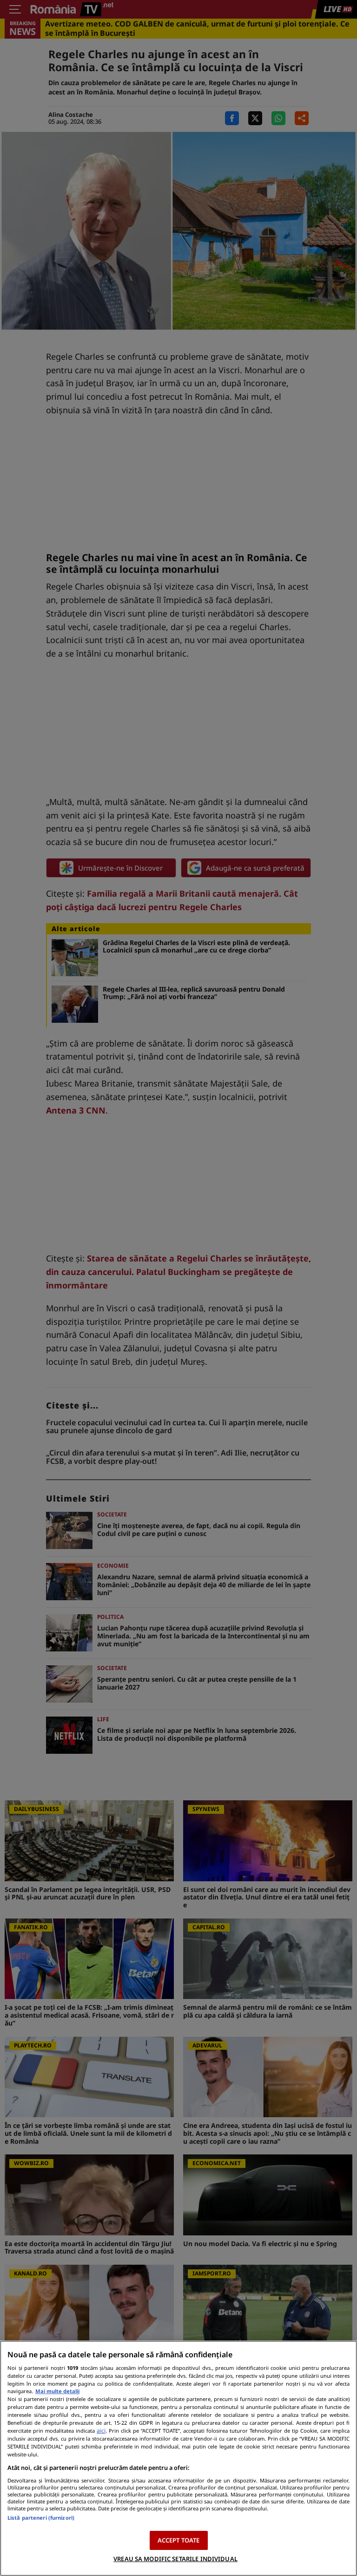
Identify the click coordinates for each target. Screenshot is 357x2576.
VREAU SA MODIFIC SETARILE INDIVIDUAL (175, 2559)
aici (101, 2431)
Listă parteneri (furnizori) (41, 2518)
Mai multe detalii (57, 2391)
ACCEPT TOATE (179, 2540)
